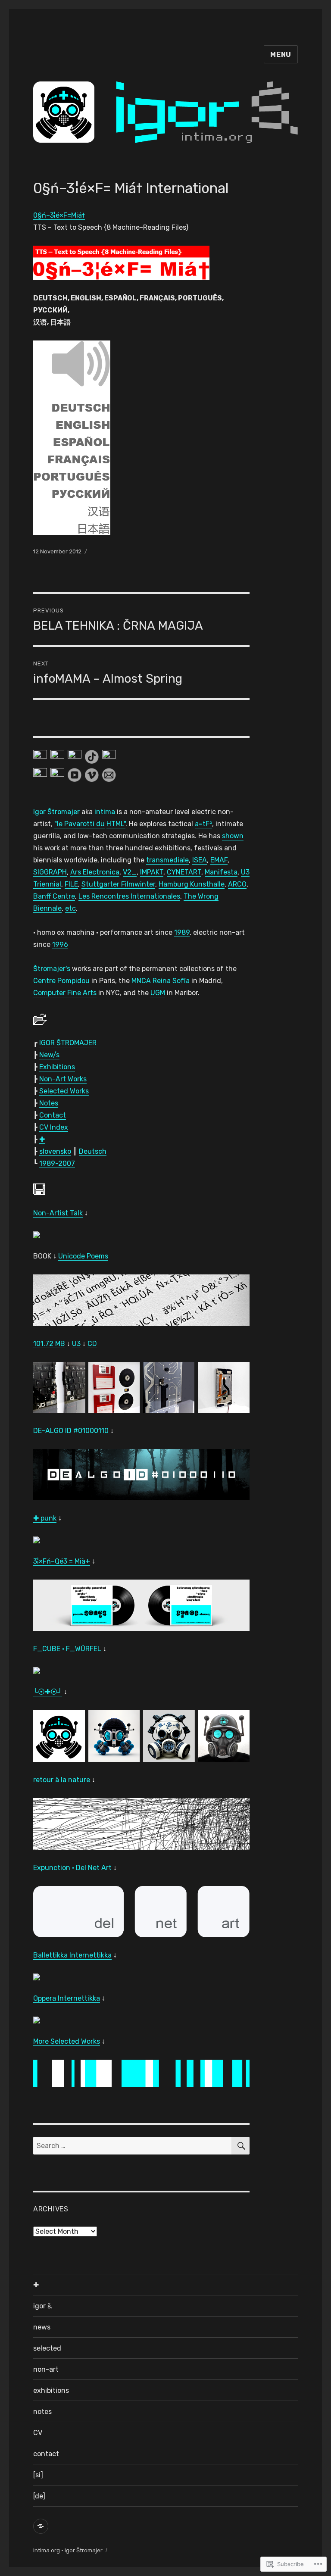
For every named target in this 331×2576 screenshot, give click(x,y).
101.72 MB (49, 1344)
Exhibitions (57, 1067)
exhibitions (51, 2390)
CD (92, 1344)
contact (46, 2454)
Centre (44, 981)
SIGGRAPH (50, 872)
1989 (182, 932)
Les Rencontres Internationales (129, 896)
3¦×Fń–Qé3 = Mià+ (62, 1561)
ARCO (237, 884)
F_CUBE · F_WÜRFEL (67, 1649)
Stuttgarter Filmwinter (118, 884)
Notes (49, 1103)
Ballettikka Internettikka (72, 1955)
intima (105, 812)
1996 (60, 945)
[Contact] (41, 2526)
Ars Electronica (95, 872)
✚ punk (45, 1518)
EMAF (219, 860)
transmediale (167, 860)
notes (42, 2412)
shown (233, 836)
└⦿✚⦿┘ (48, 1692)
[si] (38, 2475)
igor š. (43, 2306)
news (42, 2327)
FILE (71, 884)
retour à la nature (62, 1780)
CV (38, 2433)
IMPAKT (152, 872)
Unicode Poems (83, 1256)
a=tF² (203, 824)
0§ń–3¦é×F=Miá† (59, 215)
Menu (281, 55)
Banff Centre (54, 896)
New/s (49, 1055)
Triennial (47, 884)
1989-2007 (57, 1163)
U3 (245, 872)
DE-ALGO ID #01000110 (71, 1431)
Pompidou (73, 981)
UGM (158, 993)
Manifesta (221, 872)
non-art (46, 2369)
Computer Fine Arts (65, 993)
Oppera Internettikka (67, 1998)
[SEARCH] (240, 2146)
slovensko (55, 1151)
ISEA (200, 860)
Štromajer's (52, 969)
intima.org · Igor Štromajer (68, 2550)
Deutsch (93, 1151)
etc (70, 908)
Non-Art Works (63, 1079)
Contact (53, 1115)
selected (47, 2348)
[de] (39, 2496)
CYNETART (184, 872)
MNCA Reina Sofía (161, 981)
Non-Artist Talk (58, 1213)
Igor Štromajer (56, 812)
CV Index (54, 1127)
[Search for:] (133, 2146)
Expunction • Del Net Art (72, 1868)
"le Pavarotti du (80, 824)
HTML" (116, 824)
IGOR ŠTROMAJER (68, 1043)
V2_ (130, 872)
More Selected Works (67, 2041)
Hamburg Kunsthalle (192, 884)
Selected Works (64, 1091)
